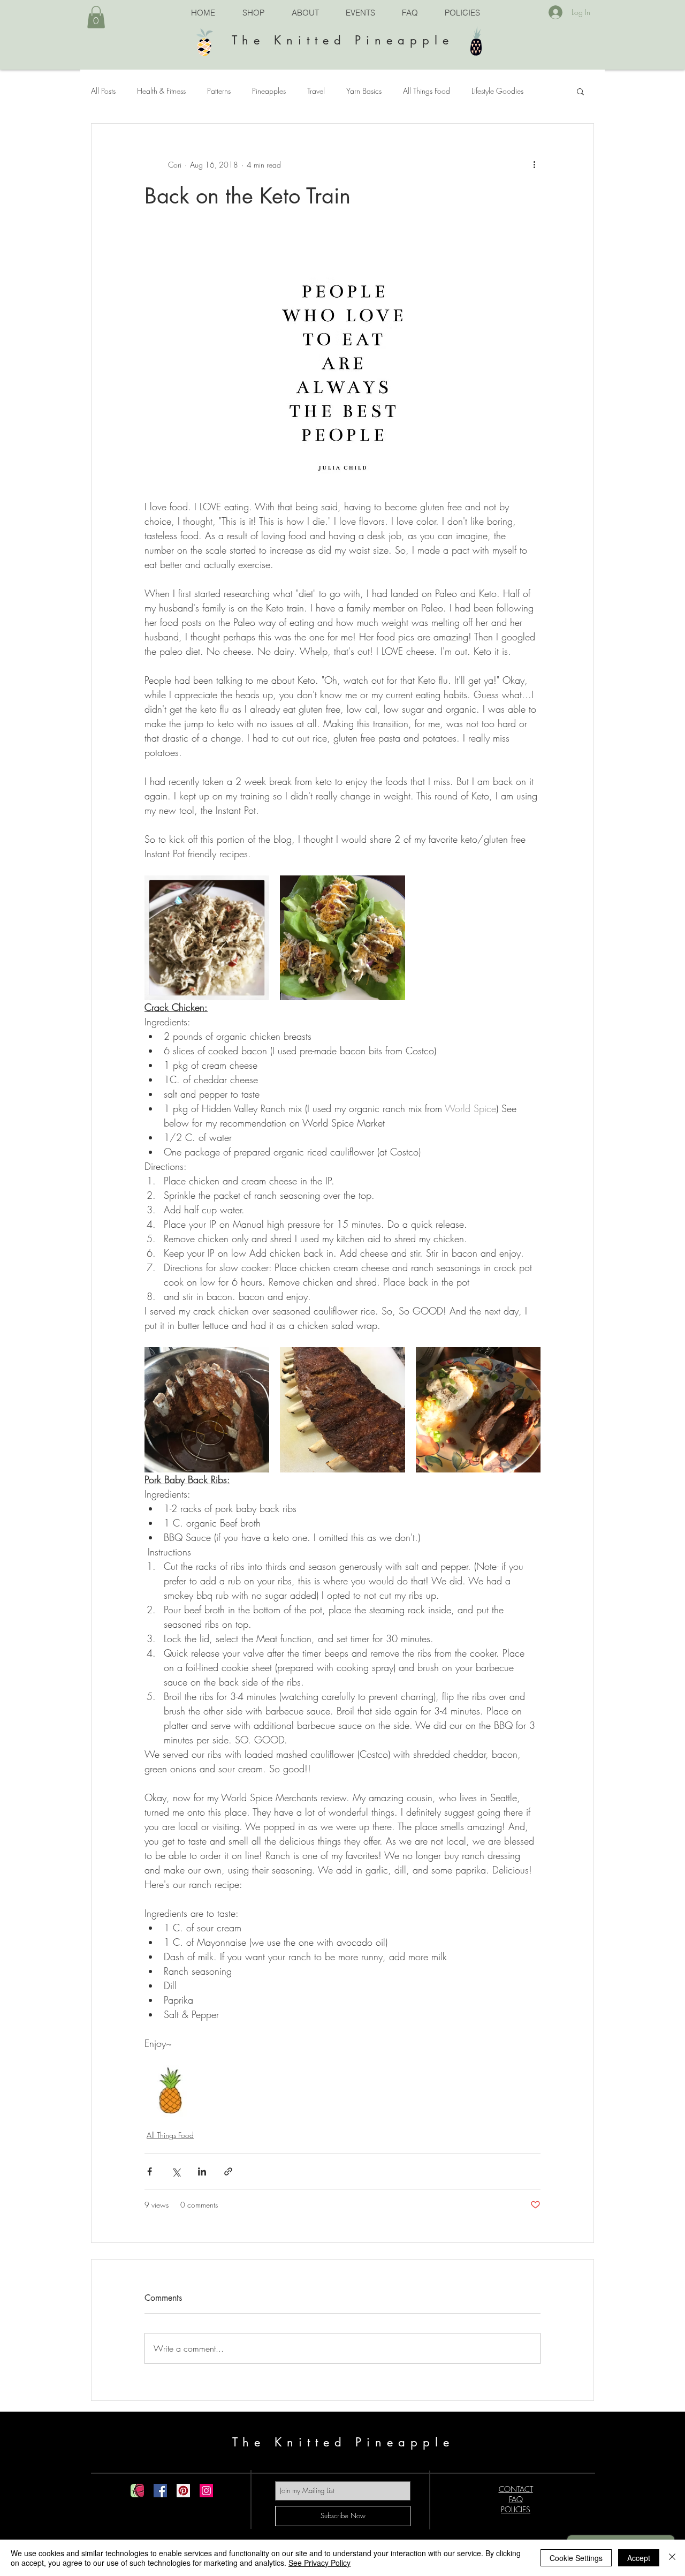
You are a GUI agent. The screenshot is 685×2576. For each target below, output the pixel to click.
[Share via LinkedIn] (202, 2171)
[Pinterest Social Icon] (183, 2491)
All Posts (103, 91)
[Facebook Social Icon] (160, 2491)
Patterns (219, 91)
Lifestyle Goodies (497, 91)
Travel (316, 91)
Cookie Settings (576, 2558)
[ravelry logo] (137, 2491)
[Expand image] (207, 938)
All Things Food (427, 91)
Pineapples (269, 91)
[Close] (672, 2558)
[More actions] (534, 164)
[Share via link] (228, 2171)
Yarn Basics (364, 91)
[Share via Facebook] (150, 2171)
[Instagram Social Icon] (206, 2491)
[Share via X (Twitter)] (176, 2171)
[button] (96, 17)
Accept (639, 2558)
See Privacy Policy (319, 2563)
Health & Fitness (161, 91)
